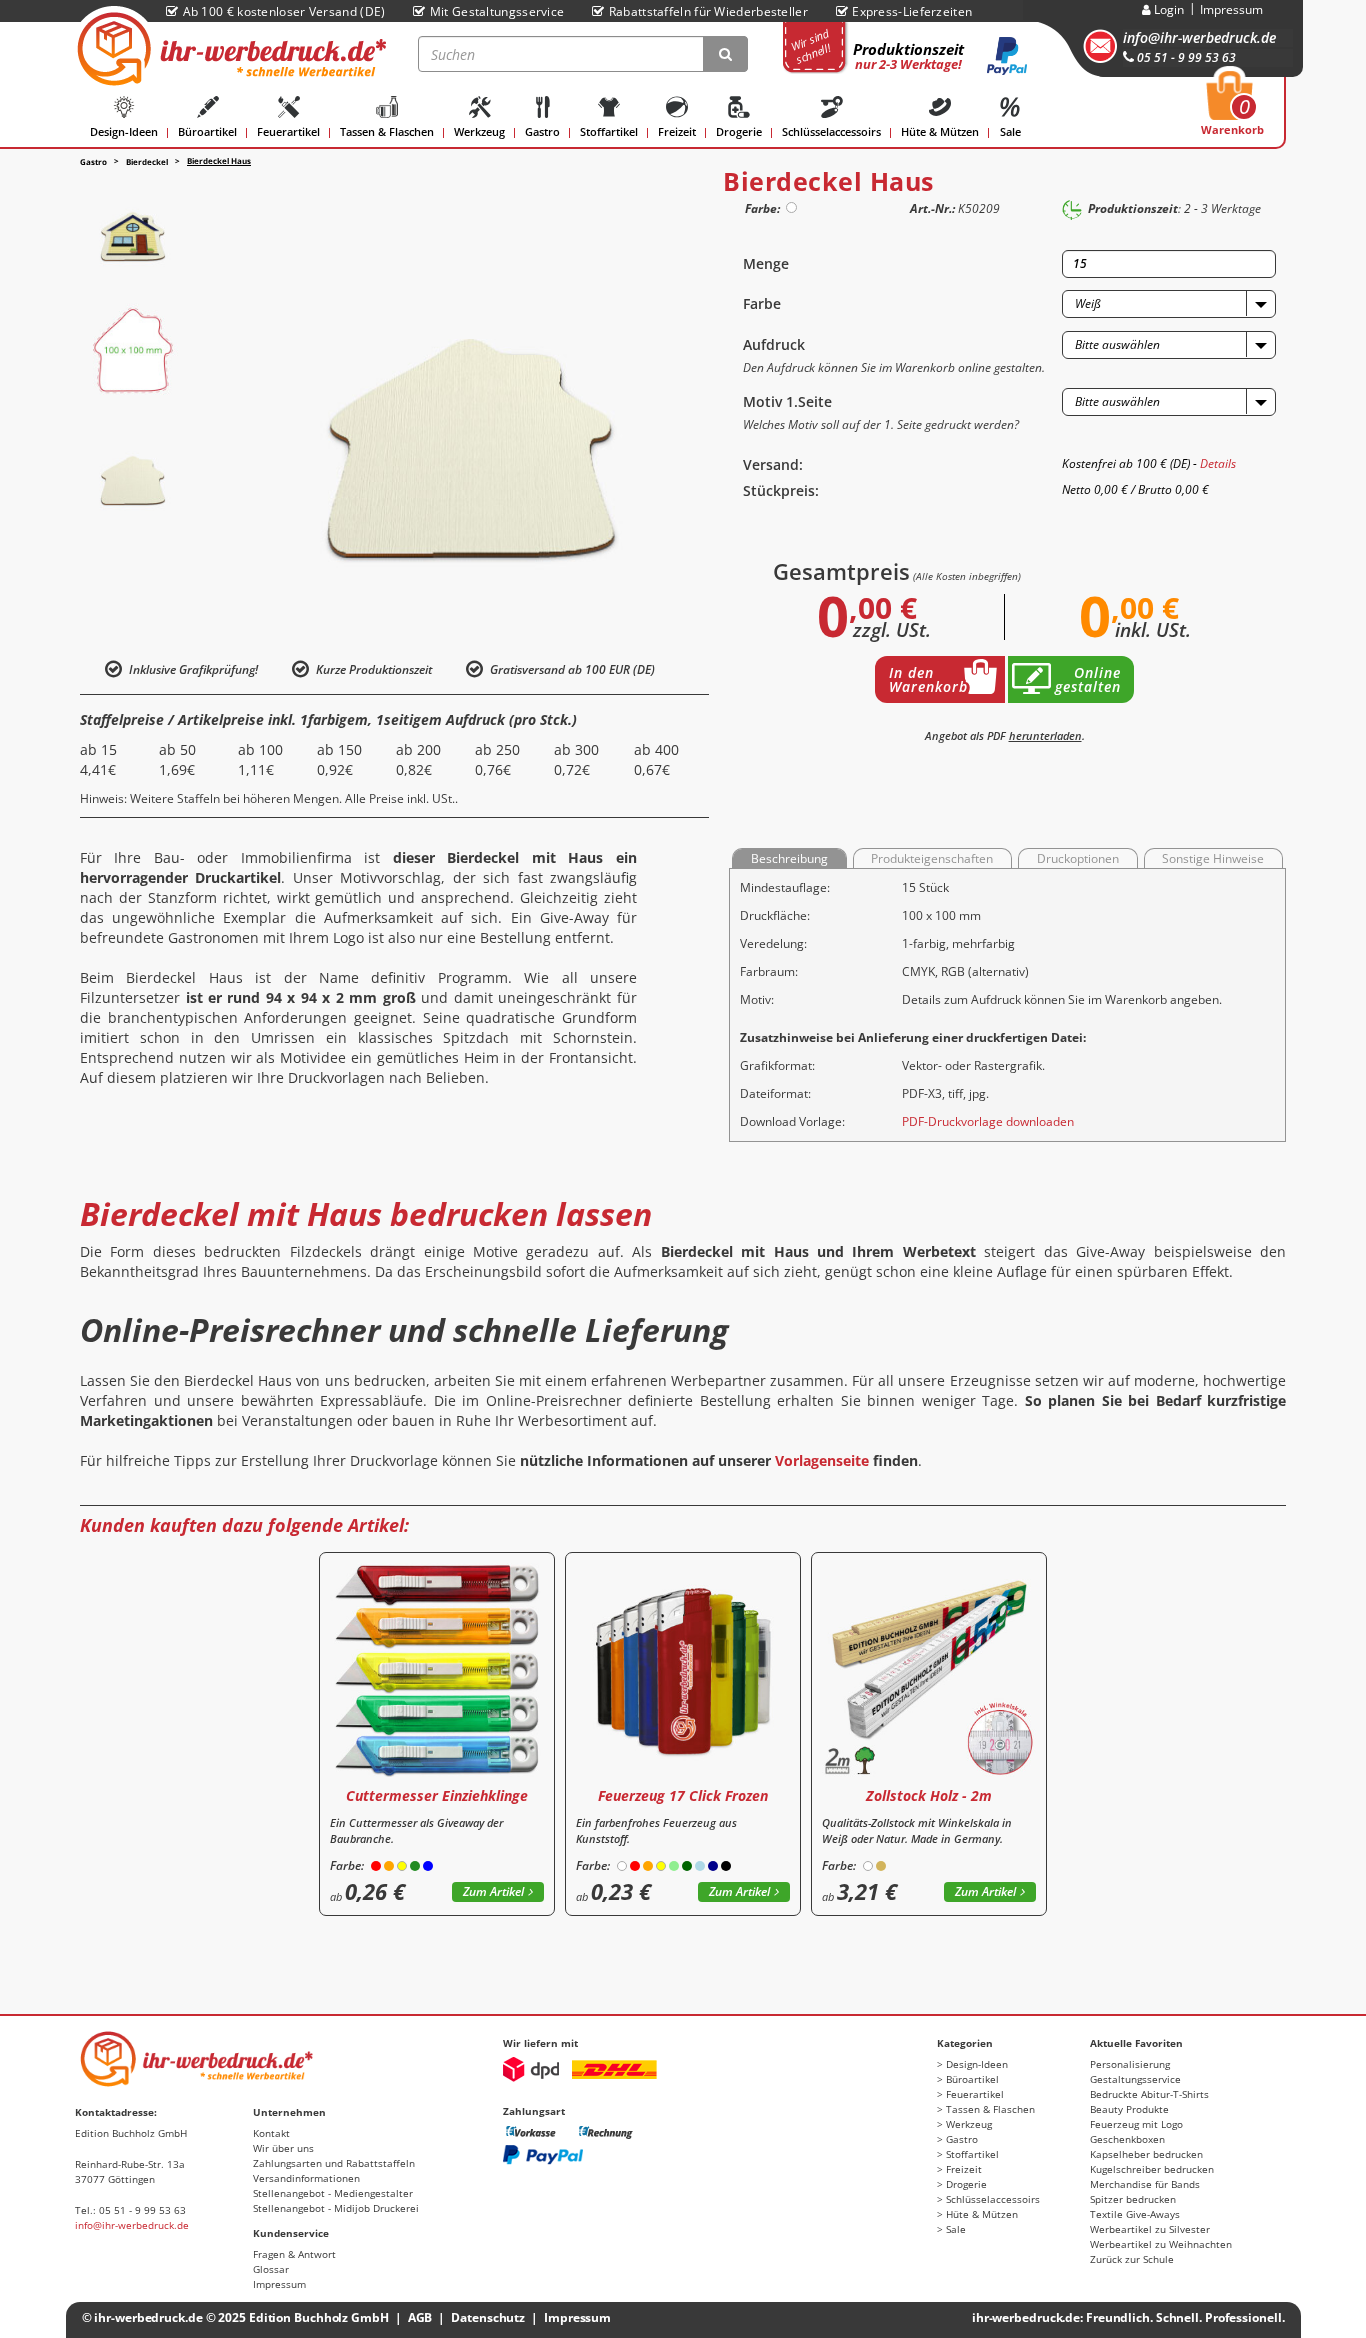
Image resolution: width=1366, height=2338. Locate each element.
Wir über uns (283, 2148)
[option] (133, 228)
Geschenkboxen (1127, 2139)
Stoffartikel (609, 131)
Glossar (271, 2269)
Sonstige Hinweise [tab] (1213, 858)
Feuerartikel (288, 131)
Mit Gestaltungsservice (497, 11)
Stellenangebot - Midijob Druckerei (336, 2208)
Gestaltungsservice (1135, 2079)
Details (1218, 463)
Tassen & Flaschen (387, 131)
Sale (1010, 131)
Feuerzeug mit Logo (1136, 2124)
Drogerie (739, 131)
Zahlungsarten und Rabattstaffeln (334, 2163)
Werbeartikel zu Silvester (1150, 2229)
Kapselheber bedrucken (1146, 2154)
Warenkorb (1232, 109)
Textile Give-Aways (1135, 2214)
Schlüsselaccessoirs (831, 131)
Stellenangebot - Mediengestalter (333, 2193)
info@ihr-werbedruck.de (1199, 37)
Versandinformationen (306, 2178)
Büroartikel (207, 131)
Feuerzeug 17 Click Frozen (683, 1795)
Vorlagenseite (822, 1460)
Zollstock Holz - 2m (929, 1795)
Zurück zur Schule (1132, 2259)
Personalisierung (1130, 2064)
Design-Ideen (124, 131)
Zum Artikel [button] (493, 1891)
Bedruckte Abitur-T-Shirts (1149, 2094)
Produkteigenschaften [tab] (932, 858)
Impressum (1231, 9)
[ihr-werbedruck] (229, 49)
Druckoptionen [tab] (1078, 858)
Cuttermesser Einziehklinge (437, 1795)
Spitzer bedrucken (1133, 2199)
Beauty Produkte (1129, 2109)
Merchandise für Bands (1145, 2184)
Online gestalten (1088, 679)
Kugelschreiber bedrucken (1152, 2169)
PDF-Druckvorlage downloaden (988, 1121)
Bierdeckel (147, 161)
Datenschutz (488, 2317)
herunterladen (1045, 735)
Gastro (542, 131)
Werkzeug (479, 131)
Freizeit (677, 131)
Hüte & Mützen (940, 131)
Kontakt (271, 2133)
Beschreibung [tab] (789, 858)
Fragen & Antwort (294, 2254)
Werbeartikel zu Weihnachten (1161, 2244)
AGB (420, 2317)
